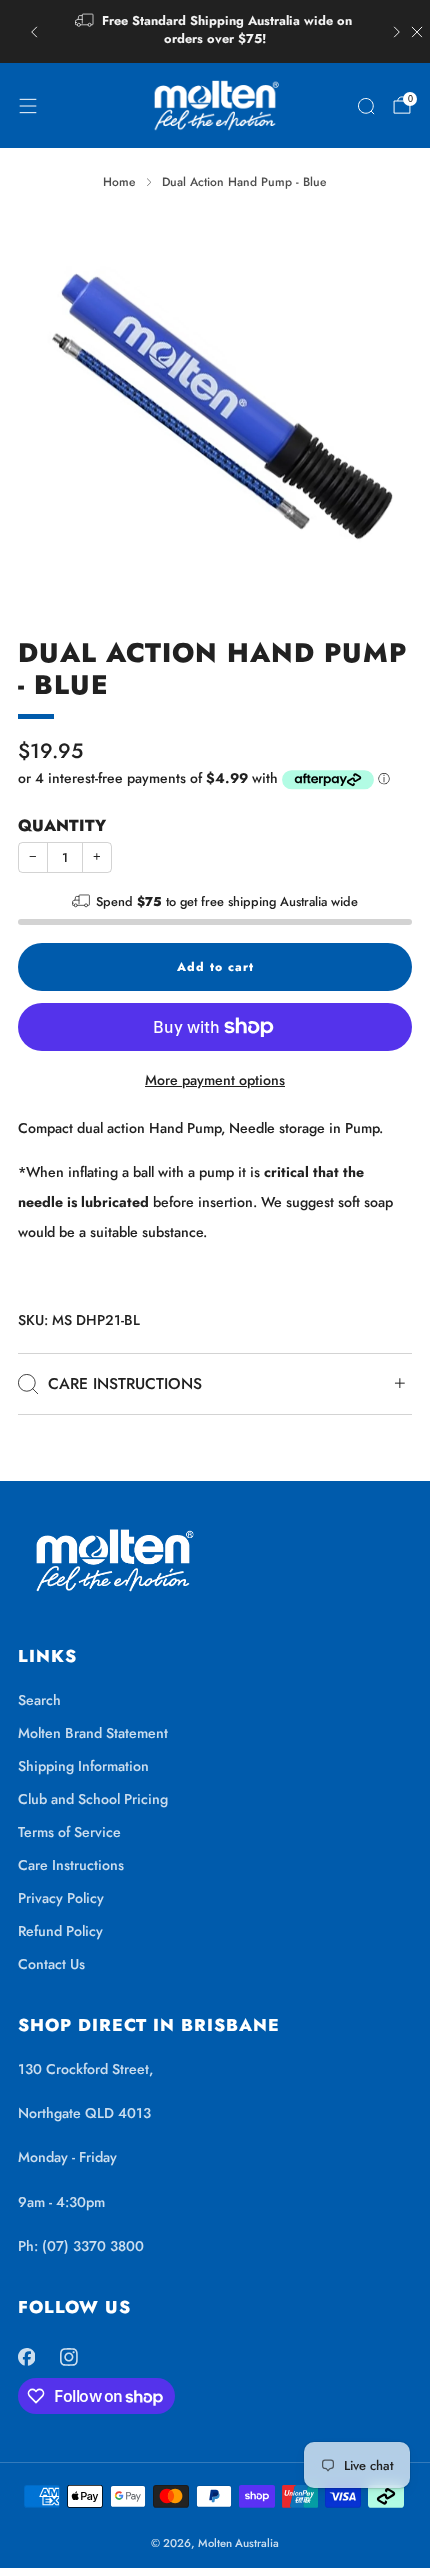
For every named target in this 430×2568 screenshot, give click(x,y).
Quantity (62, 825)
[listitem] (215, 31)
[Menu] (28, 106)
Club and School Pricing (93, 1799)
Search (39, 1700)
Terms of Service (69, 1832)
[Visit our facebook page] (26, 2357)
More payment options (215, 1080)
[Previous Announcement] (34, 32)
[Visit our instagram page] (69, 2357)
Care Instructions (71, 1865)
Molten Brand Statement (93, 1733)
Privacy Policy (61, 1898)
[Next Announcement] (397, 32)
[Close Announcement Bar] (417, 32)
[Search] (366, 106)
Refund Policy (60, 1931)
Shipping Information (83, 1766)
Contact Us (51, 1964)
